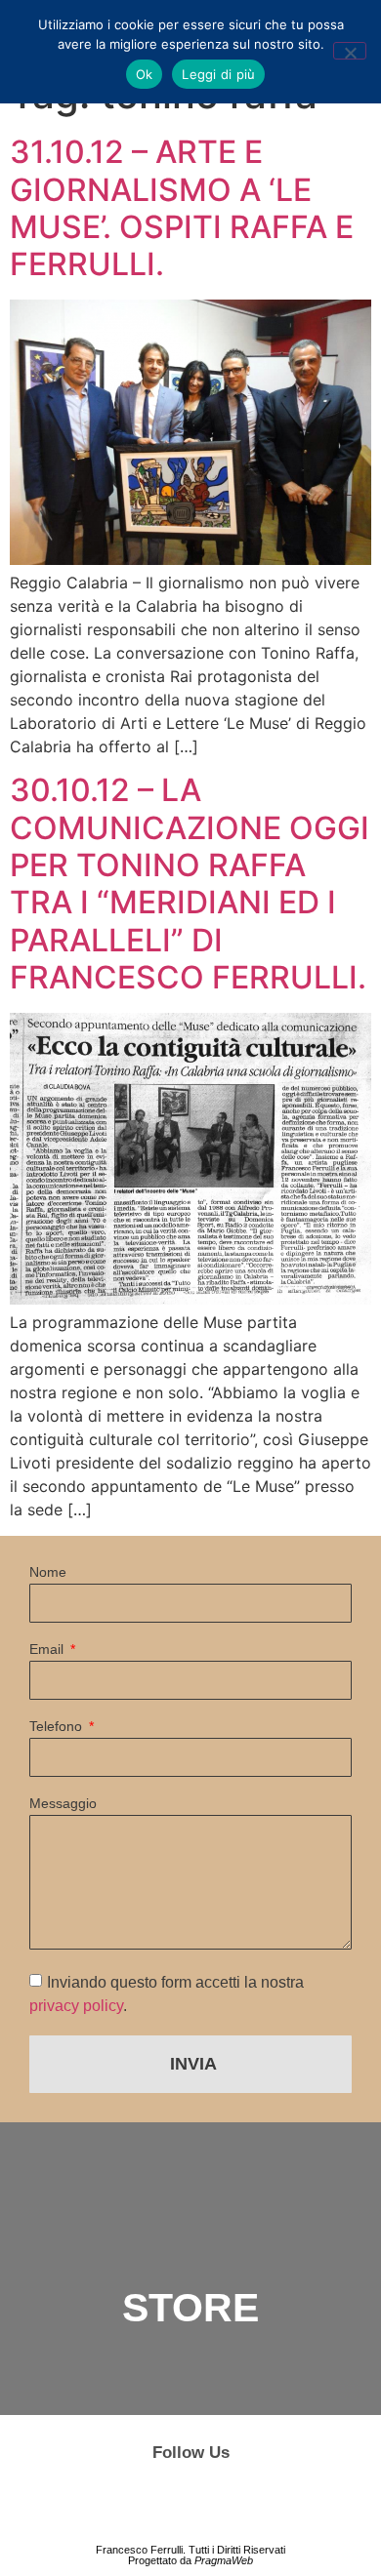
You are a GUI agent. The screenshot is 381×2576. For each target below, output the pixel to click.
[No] (350, 51)
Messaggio (63, 1804)
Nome (48, 1572)
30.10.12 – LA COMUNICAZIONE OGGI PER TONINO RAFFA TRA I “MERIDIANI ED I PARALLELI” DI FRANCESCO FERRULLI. (190, 884)
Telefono (58, 1727)
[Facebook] (141, 2503)
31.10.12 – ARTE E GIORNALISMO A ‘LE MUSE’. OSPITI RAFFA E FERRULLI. (182, 208)
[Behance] (190, 2503)
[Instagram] (91, 2503)
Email (48, 1650)
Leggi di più (218, 74)
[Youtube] (240, 2503)
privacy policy (76, 2005)
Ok (145, 74)
